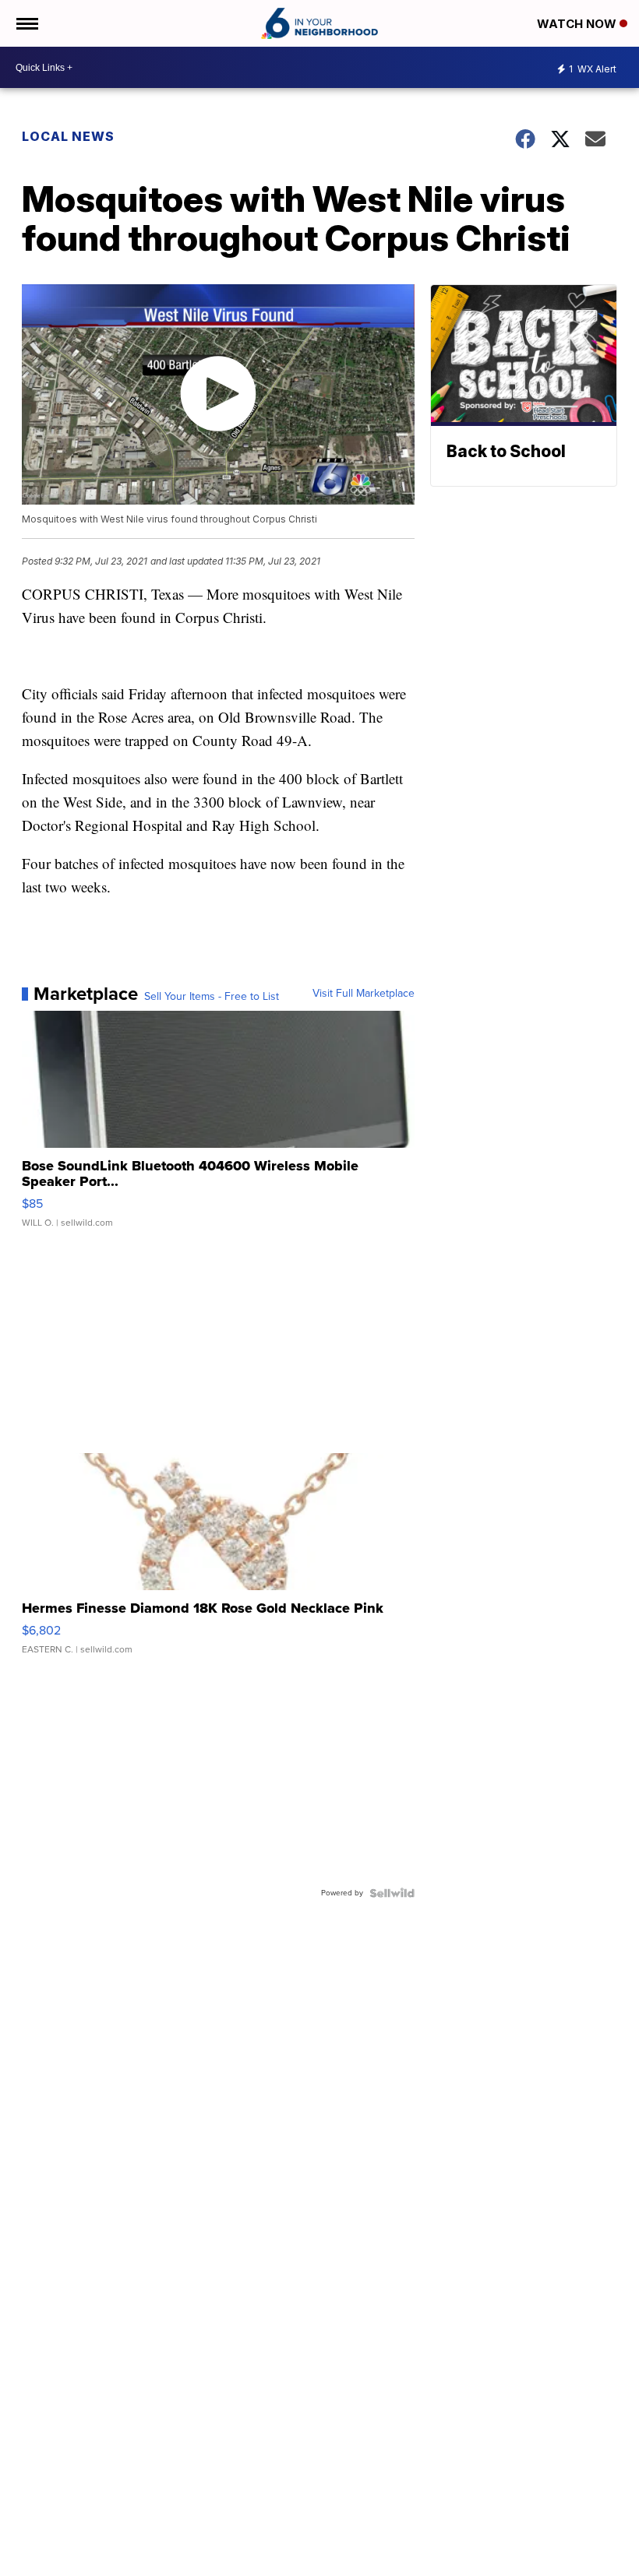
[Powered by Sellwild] (392, 1893)
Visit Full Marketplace (364, 994)
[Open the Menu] (26, 23)
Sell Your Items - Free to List (212, 997)
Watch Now (578, 24)
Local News (68, 136)
